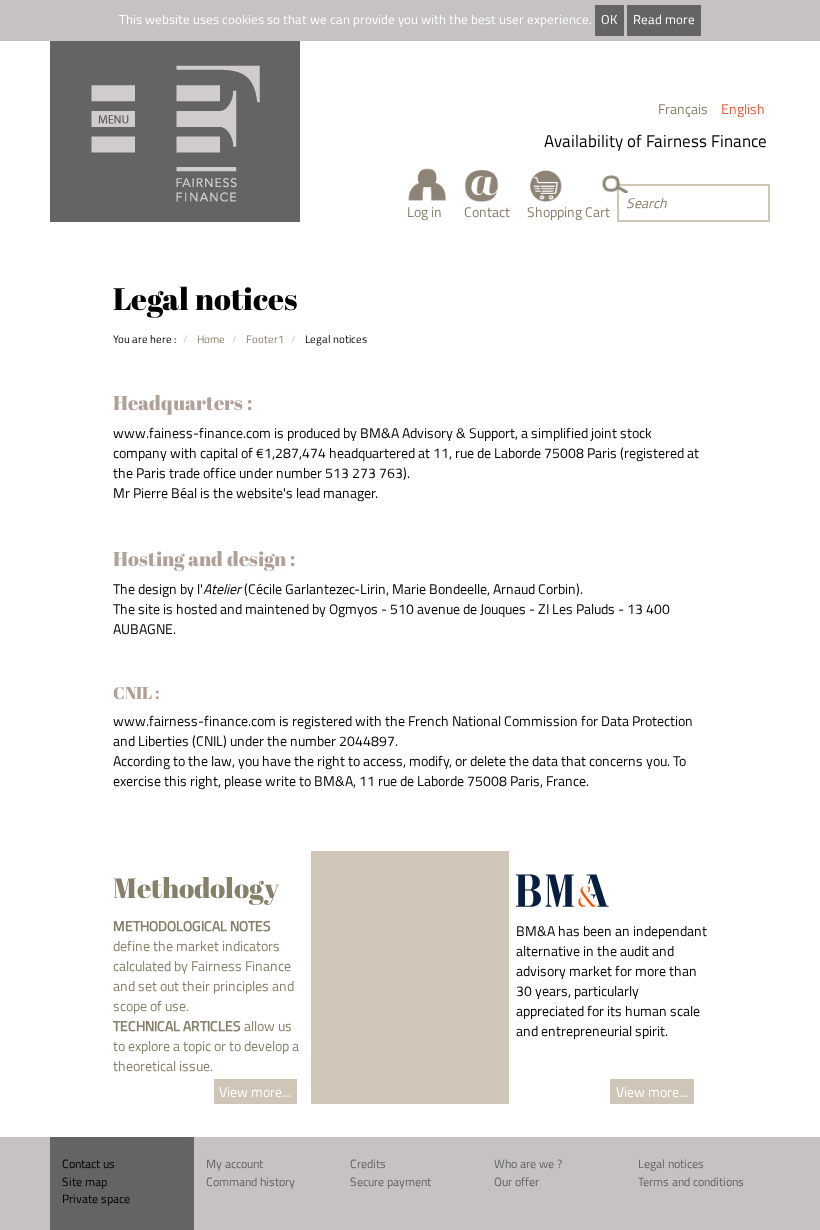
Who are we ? (528, 1163)
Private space (96, 1198)
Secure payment (390, 1181)
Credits (368, 1163)
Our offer (516, 1181)
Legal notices (671, 1163)
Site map (84, 1181)
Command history (250, 1181)
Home (211, 338)
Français (683, 108)
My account (234, 1163)
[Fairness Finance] (175, 131)
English (743, 108)
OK (609, 19)
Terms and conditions (691, 1181)
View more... (255, 1091)
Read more (664, 19)
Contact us (88, 1163)
